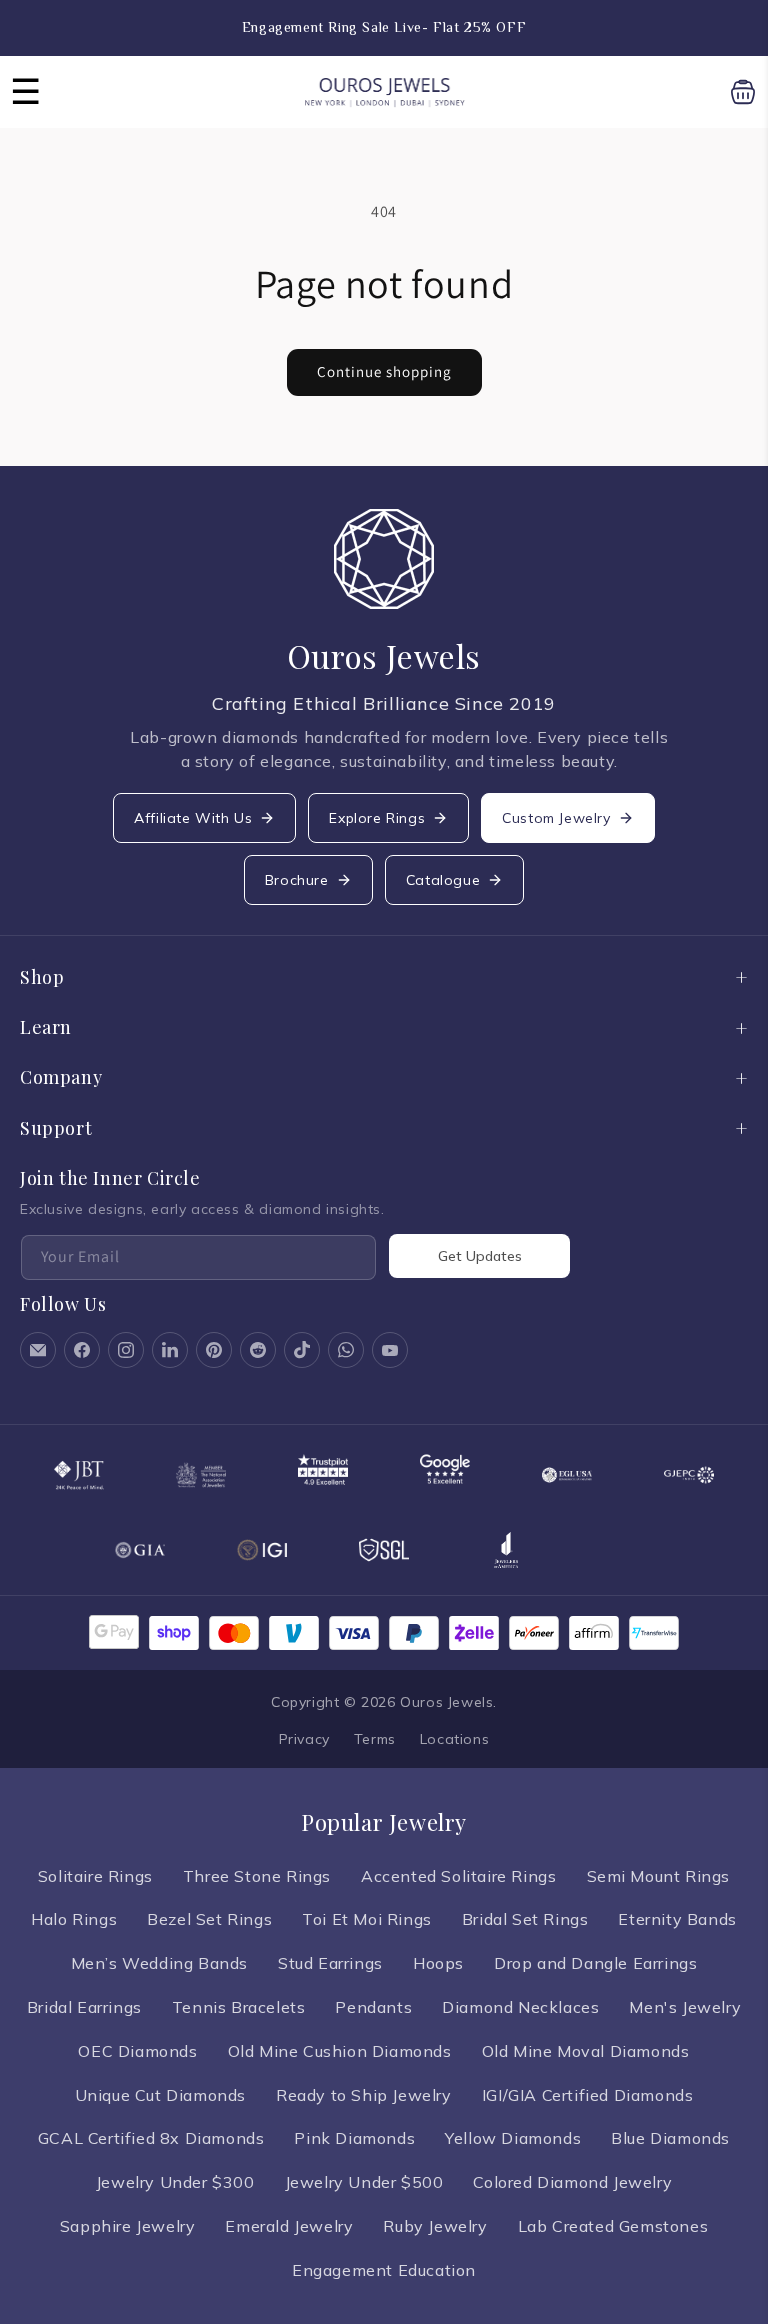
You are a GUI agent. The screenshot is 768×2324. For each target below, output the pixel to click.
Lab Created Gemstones (613, 2226)
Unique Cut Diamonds (160, 2095)
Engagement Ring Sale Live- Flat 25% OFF (384, 27)
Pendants (373, 2007)
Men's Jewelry (685, 2007)
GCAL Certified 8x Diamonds (151, 2138)
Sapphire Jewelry (128, 2226)
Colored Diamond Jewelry (572, 2182)
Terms (375, 1739)
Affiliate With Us (193, 818)
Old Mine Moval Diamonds (586, 2051)
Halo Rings (74, 1919)
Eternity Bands (677, 1919)
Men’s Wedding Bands (159, 1963)
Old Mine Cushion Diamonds (340, 2051)
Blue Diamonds (670, 2138)
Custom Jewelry (556, 818)
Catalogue (443, 880)
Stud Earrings (330, 1963)
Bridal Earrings (84, 2007)
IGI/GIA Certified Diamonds (588, 2095)
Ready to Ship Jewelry (364, 2095)
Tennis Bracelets (239, 2007)
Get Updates (480, 1256)
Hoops (438, 1963)
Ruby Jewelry (435, 2226)
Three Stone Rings (257, 1876)
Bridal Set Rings (525, 1919)
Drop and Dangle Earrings (595, 1963)
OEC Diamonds (137, 2051)
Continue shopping (384, 371)
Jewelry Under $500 (364, 2182)
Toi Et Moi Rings (367, 1919)
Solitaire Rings (95, 1876)
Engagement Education (384, 2270)
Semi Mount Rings (659, 1876)
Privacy (304, 1739)
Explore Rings (377, 818)
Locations (454, 1739)
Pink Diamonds (354, 2138)
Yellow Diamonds (513, 2138)
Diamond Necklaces (520, 2007)
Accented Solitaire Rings (458, 1876)
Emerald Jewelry (289, 2226)
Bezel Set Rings (209, 1919)
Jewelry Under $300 (175, 2182)
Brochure (297, 880)
